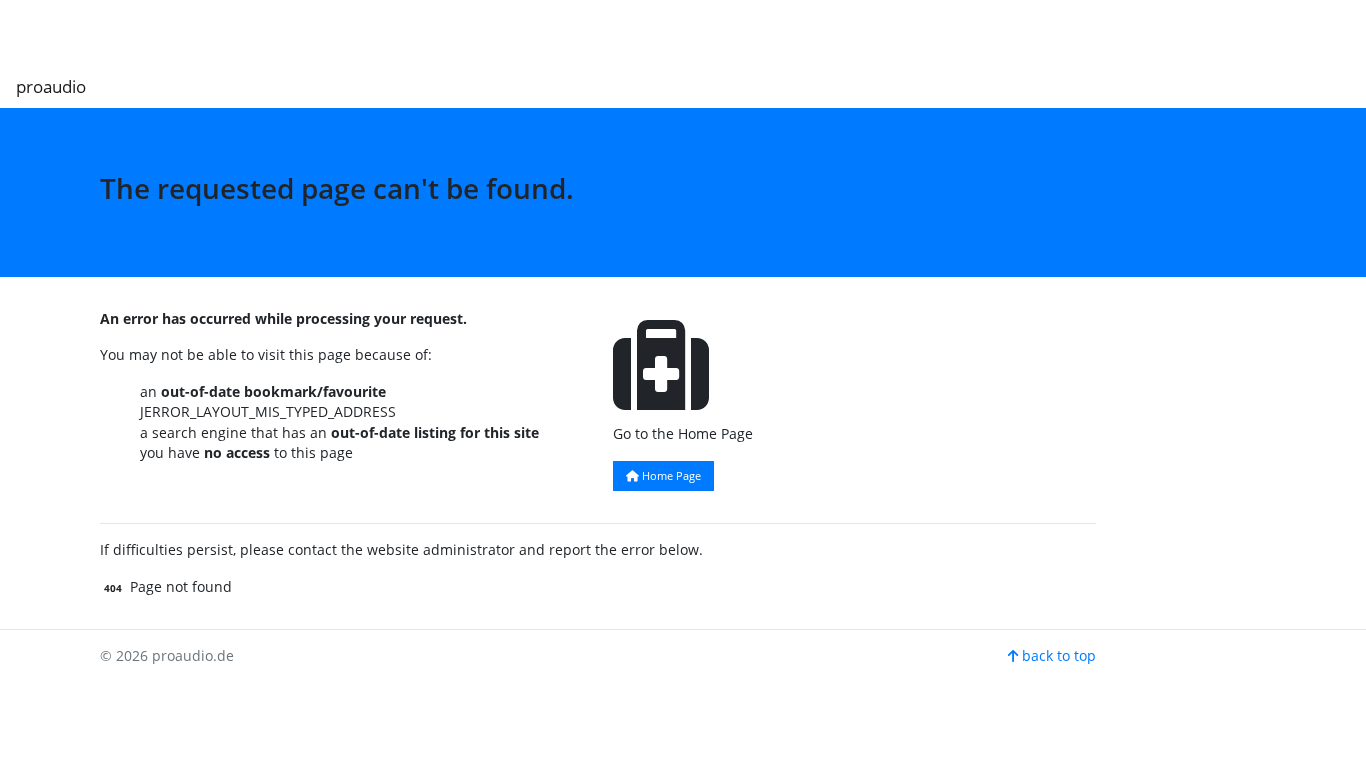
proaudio (51, 86)
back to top (1057, 655)
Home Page (670, 475)
